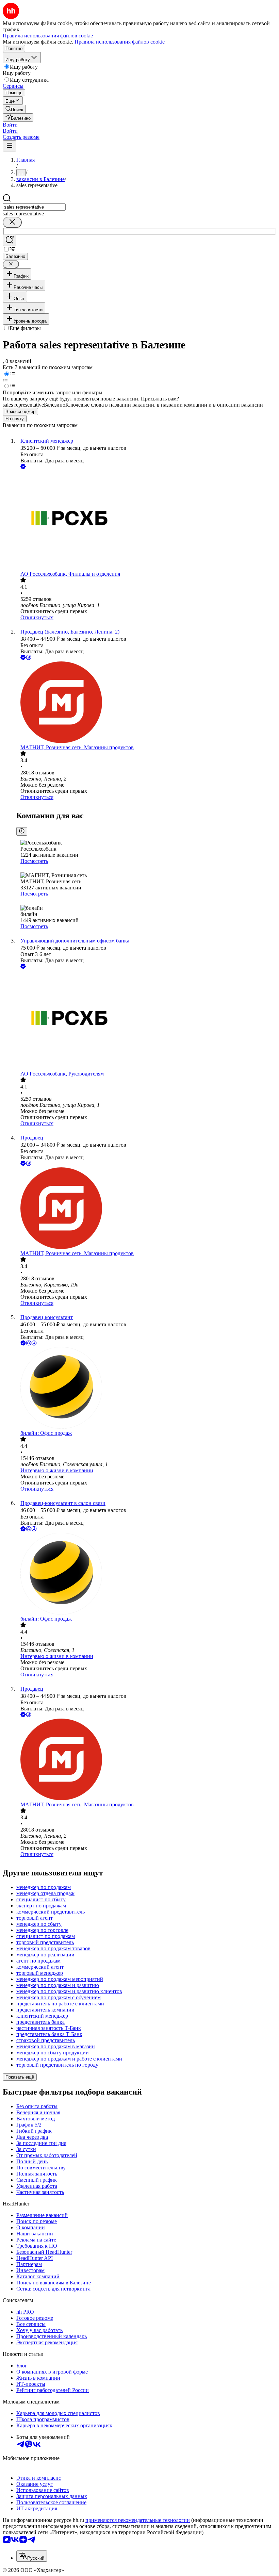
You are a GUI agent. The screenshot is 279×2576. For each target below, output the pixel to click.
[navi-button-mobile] (10, 146)
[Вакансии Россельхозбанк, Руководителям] (146, 1021)
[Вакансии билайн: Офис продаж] (146, 1389)
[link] (14, 109)
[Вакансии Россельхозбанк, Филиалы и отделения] (146, 521)
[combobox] (34, 207)
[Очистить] (12, 222)
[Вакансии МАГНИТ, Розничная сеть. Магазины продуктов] (146, 703)
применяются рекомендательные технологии (138, 2520)
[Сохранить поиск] (10, 240)
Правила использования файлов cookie (120, 42)
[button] (10, 125)
